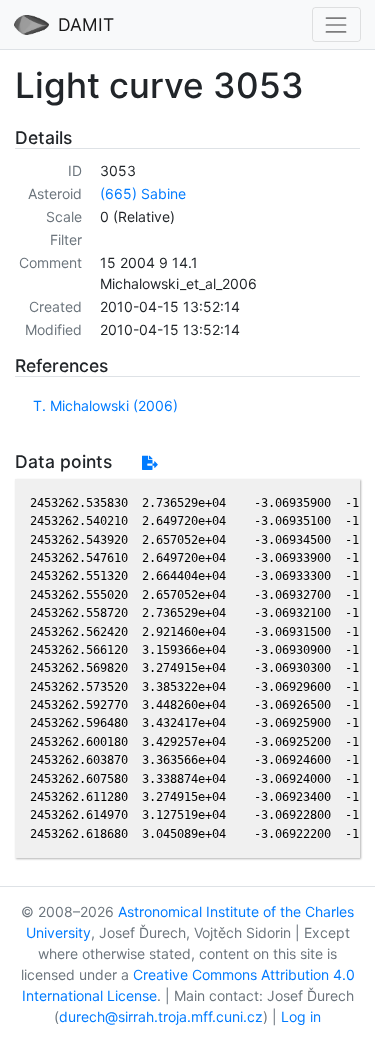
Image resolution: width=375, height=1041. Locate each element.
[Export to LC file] (149, 462)
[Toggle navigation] (336, 24)
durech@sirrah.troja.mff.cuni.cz (161, 1016)
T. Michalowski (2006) (105, 405)
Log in (301, 1016)
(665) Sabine (143, 193)
